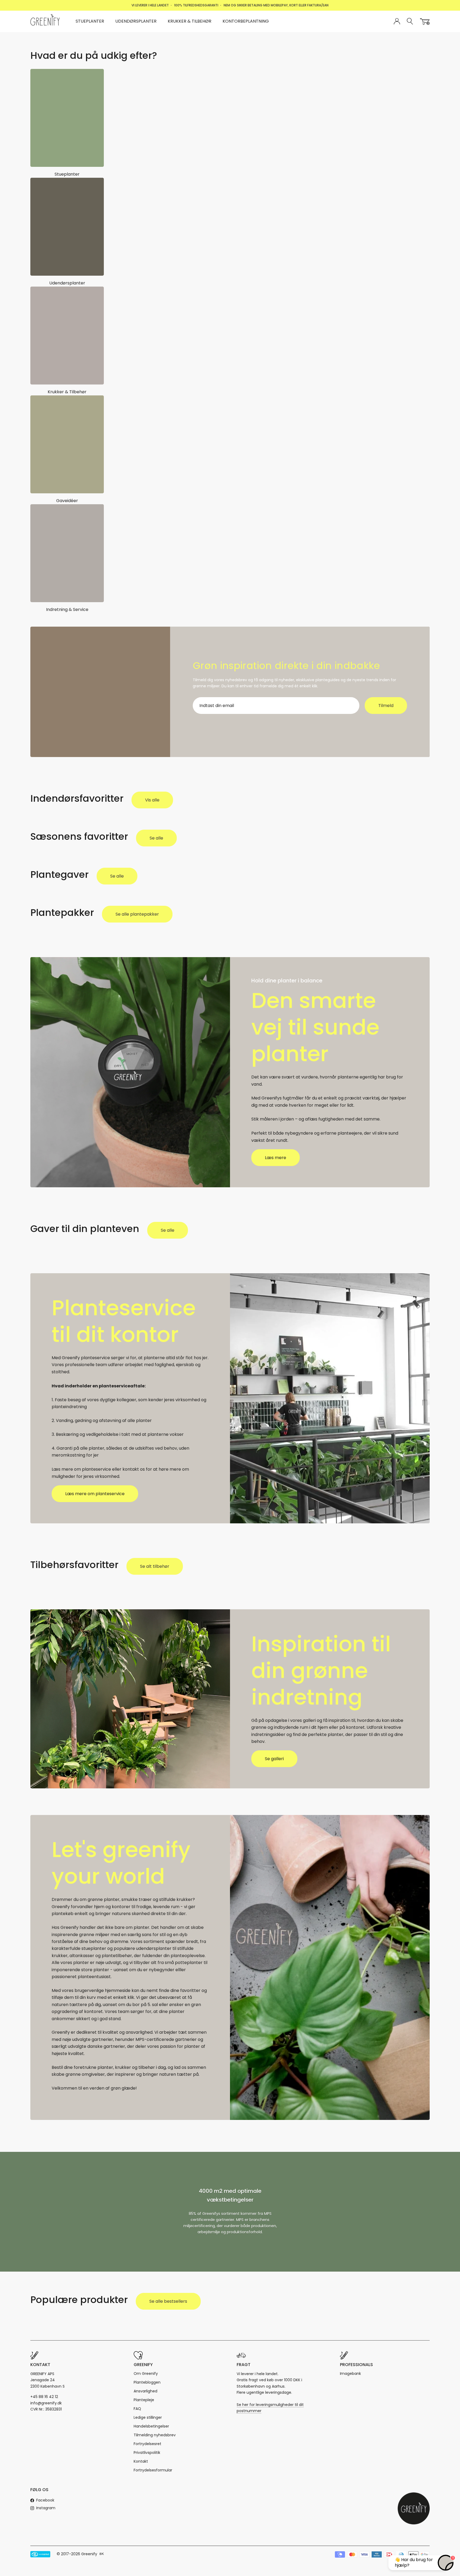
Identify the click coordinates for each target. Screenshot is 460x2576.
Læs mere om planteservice (95, 1494)
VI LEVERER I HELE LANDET (150, 5)
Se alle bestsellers (168, 2301)
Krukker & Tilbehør (190, 21)
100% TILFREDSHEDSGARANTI (196, 5)
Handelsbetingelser (151, 2426)
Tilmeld (386, 706)
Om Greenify (146, 2374)
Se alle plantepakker (137, 914)
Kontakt (141, 2461)
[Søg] (410, 21)
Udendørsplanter (136, 21)
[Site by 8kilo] (102, 2554)
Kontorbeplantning (246, 21)
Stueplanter (90, 21)
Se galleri (274, 1759)
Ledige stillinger (148, 2417)
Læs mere (276, 1158)
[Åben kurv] (425, 22)
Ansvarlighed (145, 2391)
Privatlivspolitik (147, 2453)
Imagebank (350, 2374)
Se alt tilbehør (155, 1566)
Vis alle (152, 800)
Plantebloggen (147, 2382)
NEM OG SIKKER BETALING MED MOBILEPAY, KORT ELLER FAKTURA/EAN (276, 5)
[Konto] (397, 22)
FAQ (137, 2409)
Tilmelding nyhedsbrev (155, 2435)
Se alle (156, 838)
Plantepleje (144, 2400)
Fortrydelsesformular (153, 2470)
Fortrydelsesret (147, 2444)
